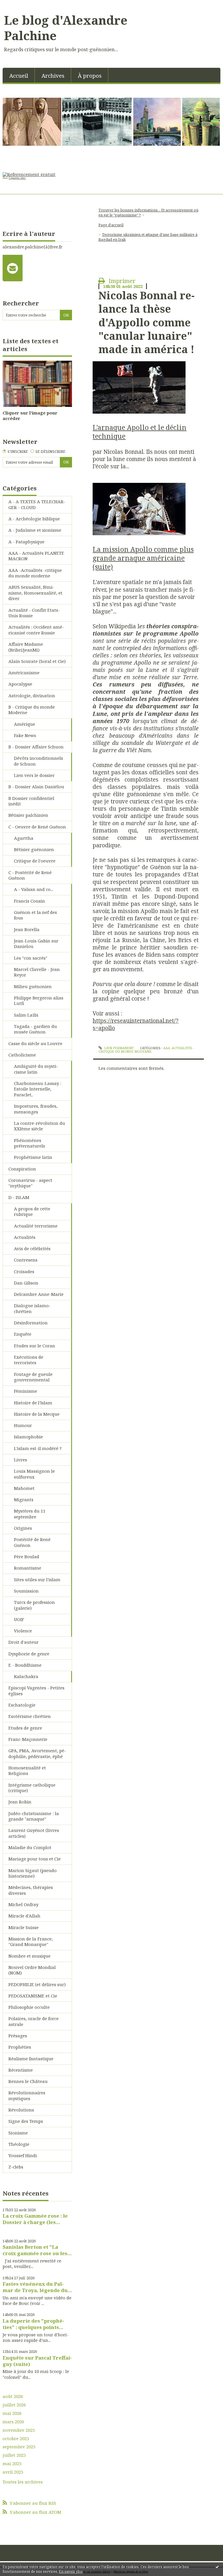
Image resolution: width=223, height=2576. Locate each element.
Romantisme (28, 1568)
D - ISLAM (19, 1197)
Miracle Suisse (24, 1927)
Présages (18, 2036)
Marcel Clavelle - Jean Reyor (37, 972)
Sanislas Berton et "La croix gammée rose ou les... (37, 2250)
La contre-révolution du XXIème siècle (39, 1126)
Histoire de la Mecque (37, 1414)
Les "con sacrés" (31, 958)
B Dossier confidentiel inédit (31, 801)
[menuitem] (19, 75)
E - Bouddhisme (25, 1665)
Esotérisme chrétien (30, 1716)
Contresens (26, 1260)
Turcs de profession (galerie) (34, 1605)
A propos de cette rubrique (32, 1211)
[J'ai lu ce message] (217, 2567)
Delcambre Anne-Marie (39, 1294)
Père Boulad (27, 1556)
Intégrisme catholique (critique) (32, 1788)
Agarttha (24, 838)
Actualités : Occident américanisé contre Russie (36, 630)
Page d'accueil (111, 225)
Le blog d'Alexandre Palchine (66, 28)
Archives (53, 75)
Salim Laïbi (26, 1015)
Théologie (19, 2144)
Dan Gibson (26, 1283)
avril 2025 (13, 2472)
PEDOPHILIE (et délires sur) (37, 1984)
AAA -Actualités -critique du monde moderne (35, 573)
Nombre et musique (29, 1956)
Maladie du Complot (30, 1847)
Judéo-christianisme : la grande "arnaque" (34, 1816)
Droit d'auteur (24, 1642)
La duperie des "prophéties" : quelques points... (33, 2324)
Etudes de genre (25, 1728)
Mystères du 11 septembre (30, 1514)
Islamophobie (28, 1437)
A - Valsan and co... (34, 889)
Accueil (19, 75)
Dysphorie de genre (29, 1654)
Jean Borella (27, 929)
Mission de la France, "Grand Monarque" (31, 1942)
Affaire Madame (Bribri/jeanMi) (26, 647)
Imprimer (121, 281)
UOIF (19, 1619)
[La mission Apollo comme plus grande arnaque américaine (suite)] (139, 509)
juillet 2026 (14, 2405)
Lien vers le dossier (34, 775)
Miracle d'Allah (24, 1916)
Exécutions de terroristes (29, 1360)
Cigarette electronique (18, 178)
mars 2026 (13, 2422)
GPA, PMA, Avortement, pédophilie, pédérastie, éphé (37, 1753)
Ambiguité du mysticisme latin (36, 1069)
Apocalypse (20, 684)
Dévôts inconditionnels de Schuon (38, 761)
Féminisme (26, 1391)
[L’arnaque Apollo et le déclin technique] (139, 387)
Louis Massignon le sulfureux (34, 1474)
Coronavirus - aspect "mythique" (30, 1183)
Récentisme (21, 2070)
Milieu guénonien (33, 986)
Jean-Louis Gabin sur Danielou (36, 944)
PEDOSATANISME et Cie (33, 1996)
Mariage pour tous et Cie (35, 1859)
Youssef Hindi (23, 2155)
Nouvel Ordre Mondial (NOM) (32, 1970)
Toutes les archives (23, 2482)
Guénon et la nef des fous (35, 915)
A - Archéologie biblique (34, 519)
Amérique (25, 724)
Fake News (25, 735)
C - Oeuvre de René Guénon (37, 827)
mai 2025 (12, 2464)
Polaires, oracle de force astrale (34, 2021)
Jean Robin (20, 1802)
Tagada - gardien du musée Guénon (35, 1029)
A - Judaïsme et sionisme (35, 530)
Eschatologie (22, 1705)
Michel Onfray (23, 1904)
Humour (23, 1425)
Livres (20, 1460)
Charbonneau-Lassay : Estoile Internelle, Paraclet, (38, 1089)
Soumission (26, 1591)
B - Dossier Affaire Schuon (36, 747)
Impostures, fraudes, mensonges (36, 1109)
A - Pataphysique (26, 542)
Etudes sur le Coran (35, 1346)
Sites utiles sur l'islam (37, 1579)
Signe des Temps (26, 2121)
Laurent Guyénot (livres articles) (34, 1833)
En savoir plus (71, 2571)
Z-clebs (16, 2167)
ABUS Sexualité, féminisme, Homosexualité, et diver (35, 593)
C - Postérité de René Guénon (30, 875)
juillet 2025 (14, 2455)
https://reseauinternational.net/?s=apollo (136, 1024)
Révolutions (21, 2110)
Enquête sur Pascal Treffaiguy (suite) (37, 2361)
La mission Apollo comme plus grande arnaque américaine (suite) (143, 558)
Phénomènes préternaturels (29, 1143)
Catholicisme (22, 1055)
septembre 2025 (19, 2447)
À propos (90, 75)
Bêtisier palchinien (28, 815)
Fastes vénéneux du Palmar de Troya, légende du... (37, 2287)
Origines (23, 1528)
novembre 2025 (19, 2430)
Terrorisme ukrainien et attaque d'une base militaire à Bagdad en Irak (148, 237)
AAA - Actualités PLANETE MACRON (36, 556)
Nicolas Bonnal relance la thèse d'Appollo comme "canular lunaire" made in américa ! (146, 322)
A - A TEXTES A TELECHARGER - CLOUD (37, 504)
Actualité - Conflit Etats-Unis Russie (34, 613)
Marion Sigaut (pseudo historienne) (33, 1873)
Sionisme (18, 2133)
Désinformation (31, 1323)
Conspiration (22, 1169)
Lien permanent (118, 1048)
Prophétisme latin (33, 1157)
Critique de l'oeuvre (35, 861)
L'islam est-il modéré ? (38, 1448)
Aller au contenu (20, 5)
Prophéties (20, 2047)
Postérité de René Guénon (32, 1542)
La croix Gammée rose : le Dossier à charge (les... (35, 2219)
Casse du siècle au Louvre (35, 1043)
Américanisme (24, 673)
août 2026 (13, 2396)
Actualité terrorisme (36, 1226)
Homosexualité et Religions (27, 1771)
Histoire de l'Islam (33, 1403)
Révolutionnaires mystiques (27, 2095)
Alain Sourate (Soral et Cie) (37, 661)
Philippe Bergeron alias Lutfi (39, 1001)
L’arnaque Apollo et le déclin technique (140, 432)
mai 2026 (12, 2413)
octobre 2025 (16, 2439)
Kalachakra (26, 1676)
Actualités (25, 1237)
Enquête (23, 1334)
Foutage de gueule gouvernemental (33, 1377)
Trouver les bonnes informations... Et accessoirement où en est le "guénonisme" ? (148, 212)
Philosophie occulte (29, 2007)
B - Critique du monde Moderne (32, 710)
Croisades (24, 1271)
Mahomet (24, 1488)
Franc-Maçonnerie (28, 1739)
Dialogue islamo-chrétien (32, 1308)
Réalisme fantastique (31, 2059)
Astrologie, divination (32, 695)
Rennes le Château (28, 2081)
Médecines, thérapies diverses (31, 1890)
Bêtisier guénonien (34, 849)
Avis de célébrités (32, 1248)
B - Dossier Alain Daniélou (36, 787)
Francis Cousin (29, 901)
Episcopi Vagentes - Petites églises (36, 1691)
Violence (23, 1631)
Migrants (24, 1499)
